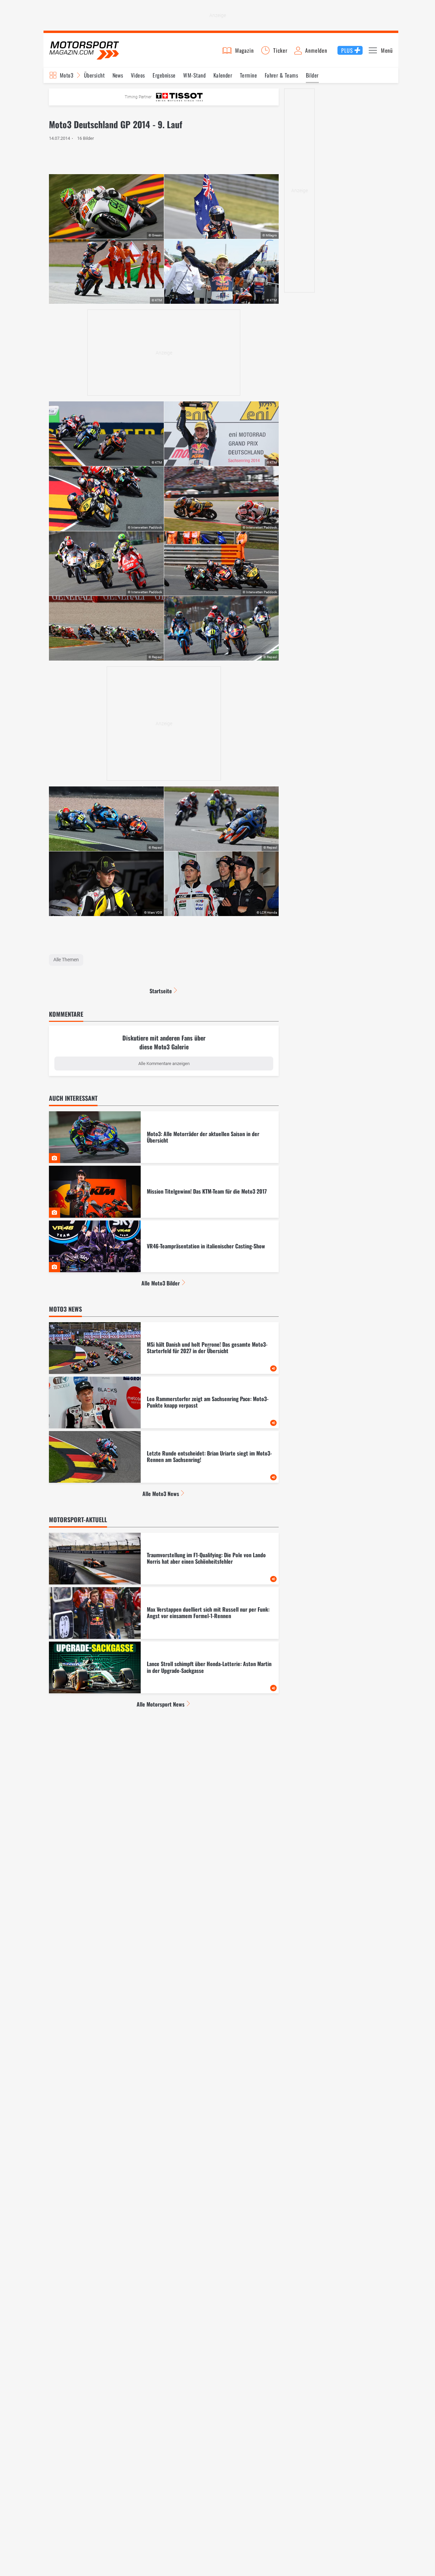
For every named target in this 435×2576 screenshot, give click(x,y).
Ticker (280, 50)
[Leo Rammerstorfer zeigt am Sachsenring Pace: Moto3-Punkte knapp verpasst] (164, 1402)
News (118, 75)
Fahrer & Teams (282, 75)
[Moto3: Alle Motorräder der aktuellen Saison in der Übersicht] (164, 1137)
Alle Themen (66, 960)
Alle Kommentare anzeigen (164, 1063)
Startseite (161, 991)
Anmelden (316, 50)
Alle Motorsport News (161, 1704)
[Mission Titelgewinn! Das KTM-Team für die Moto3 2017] (164, 1192)
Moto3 (67, 75)
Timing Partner (138, 97)
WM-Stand (194, 75)
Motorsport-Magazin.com (84, 50)
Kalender (223, 75)
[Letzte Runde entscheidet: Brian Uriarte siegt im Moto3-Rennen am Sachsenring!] (164, 1457)
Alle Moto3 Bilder (161, 1283)
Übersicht (94, 75)
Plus (347, 50)
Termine (248, 75)
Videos (138, 75)
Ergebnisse (164, 75)
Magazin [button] (245, 50)
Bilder (312, 75)
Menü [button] (387, 50)
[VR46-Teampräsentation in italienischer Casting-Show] (164, 1246)
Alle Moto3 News (161, 1494)
